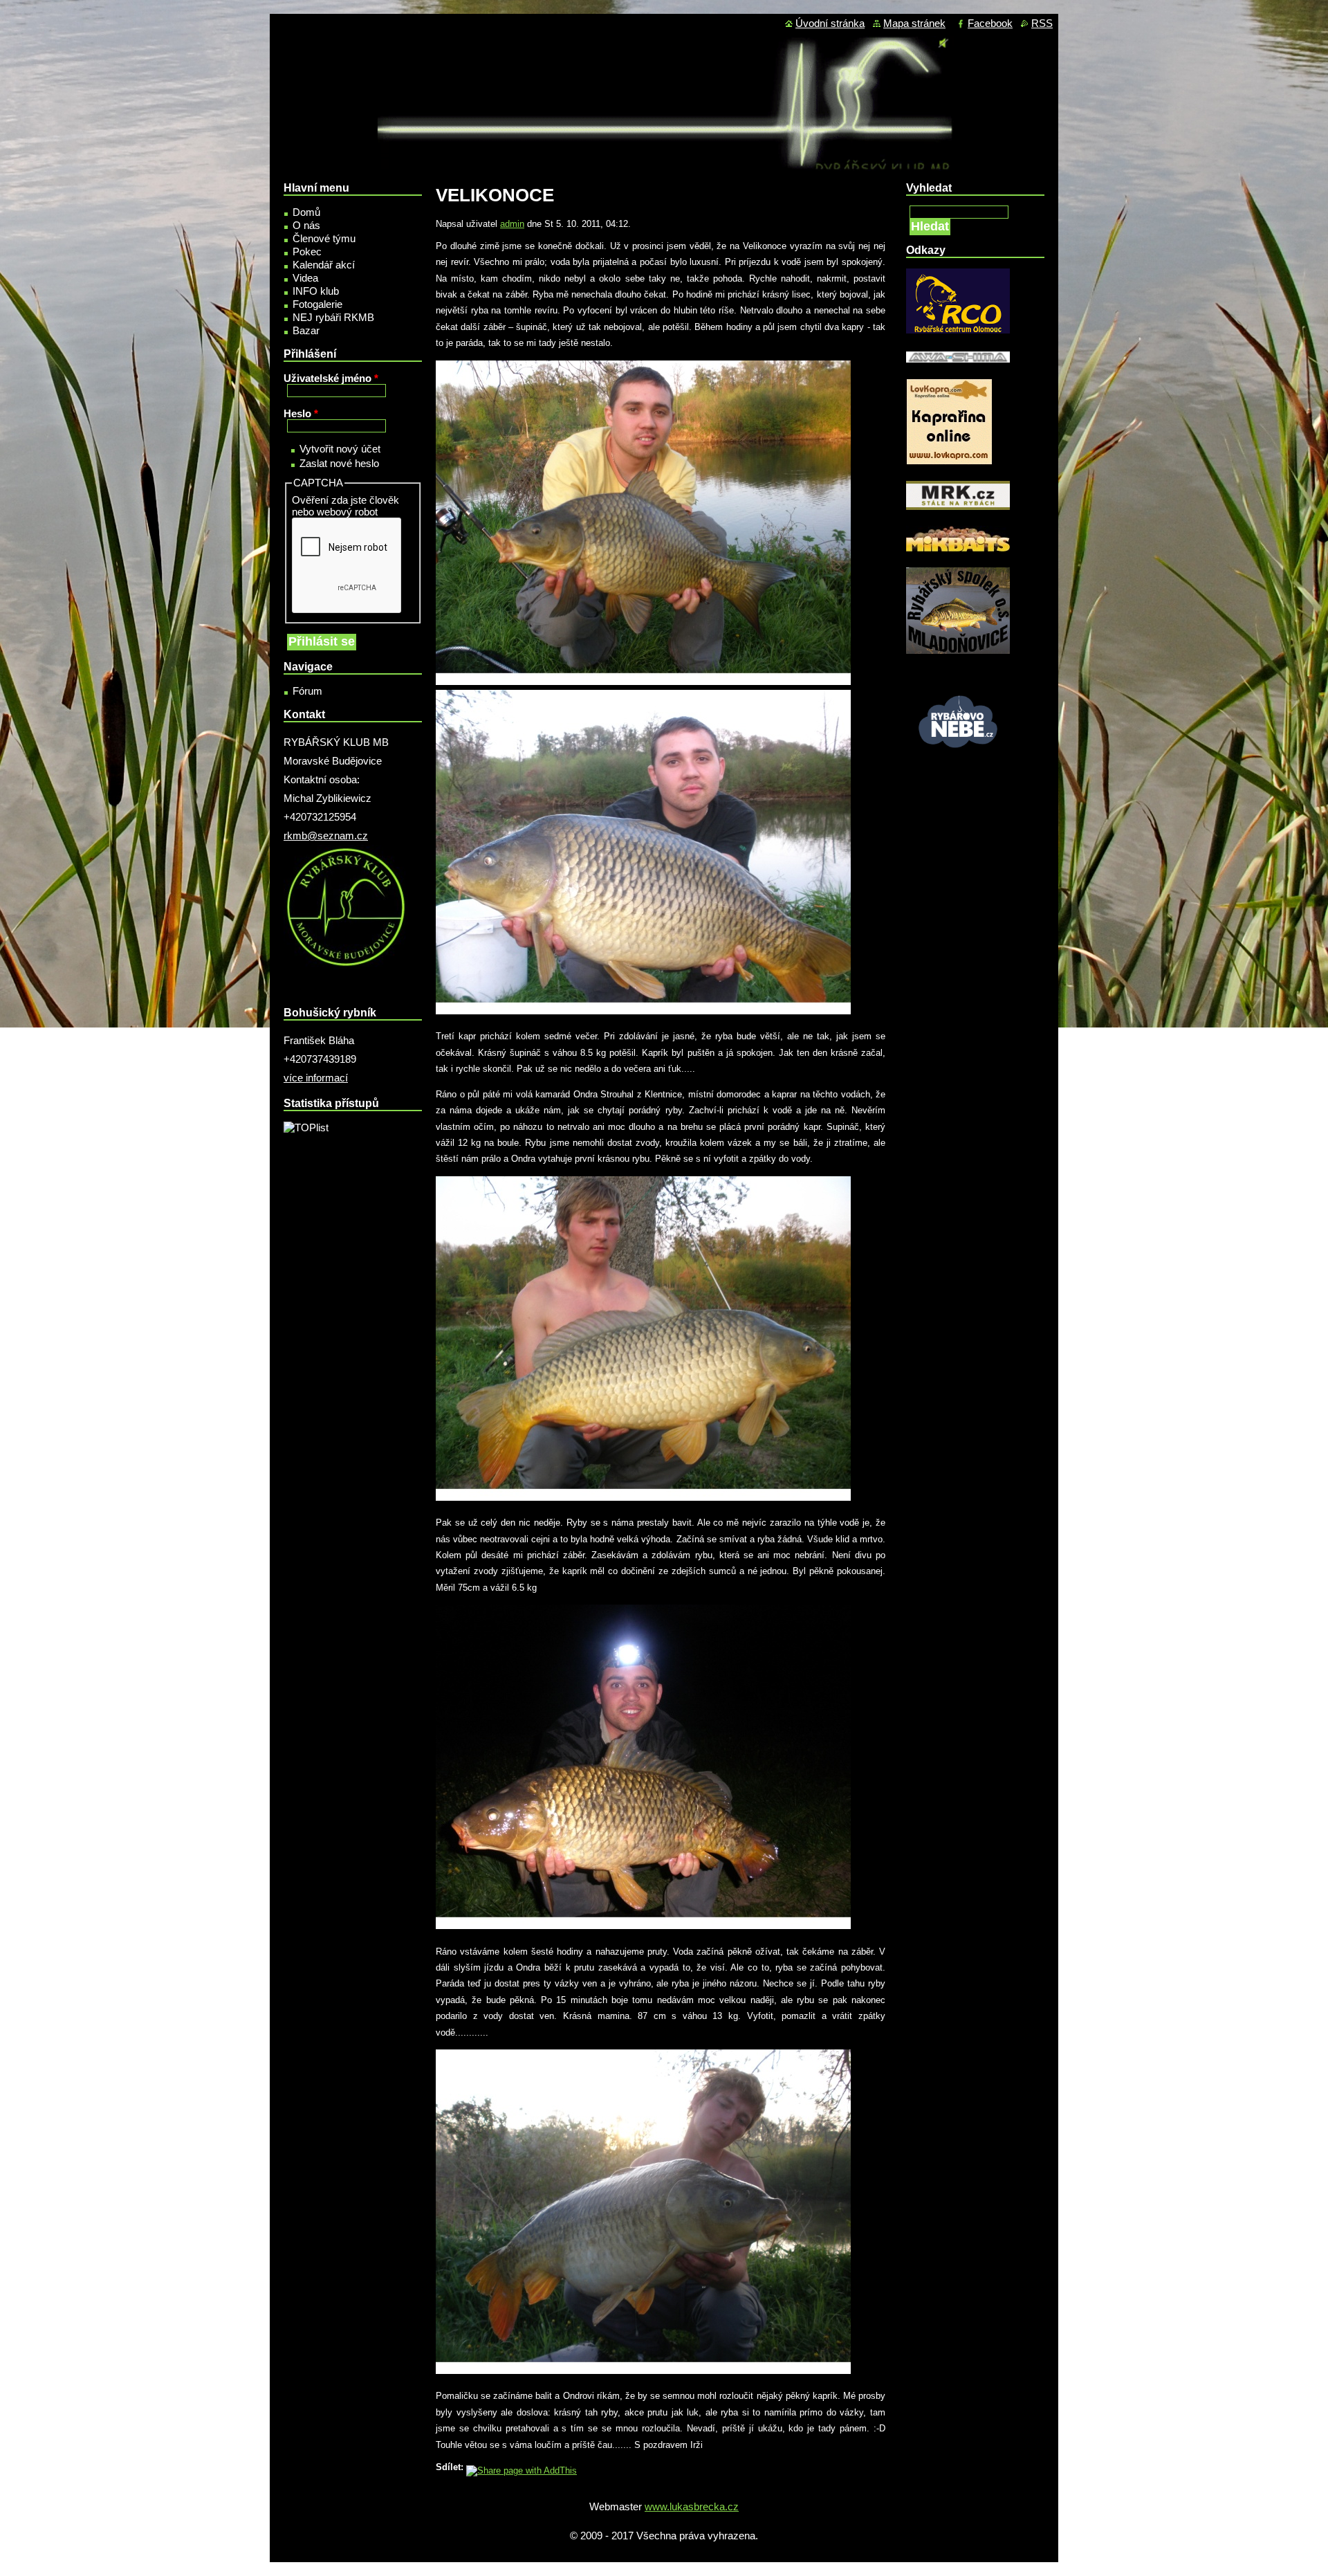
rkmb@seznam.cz (326, 835)
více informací (316, 1078)
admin (512, 224)
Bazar (306, 330)
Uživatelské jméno (331, 378)
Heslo (301, 413)
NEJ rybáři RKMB (333, 317)
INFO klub (316, 291)
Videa (305, 278)
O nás (306, 225)
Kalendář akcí (324, 265)
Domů (306, 212)
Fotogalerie (317, 304)
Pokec (307, 252)
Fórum (307, 691)
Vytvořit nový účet (340, 449)
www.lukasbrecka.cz (692, 2506)
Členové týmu (324, 238)
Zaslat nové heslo (339, 463)
